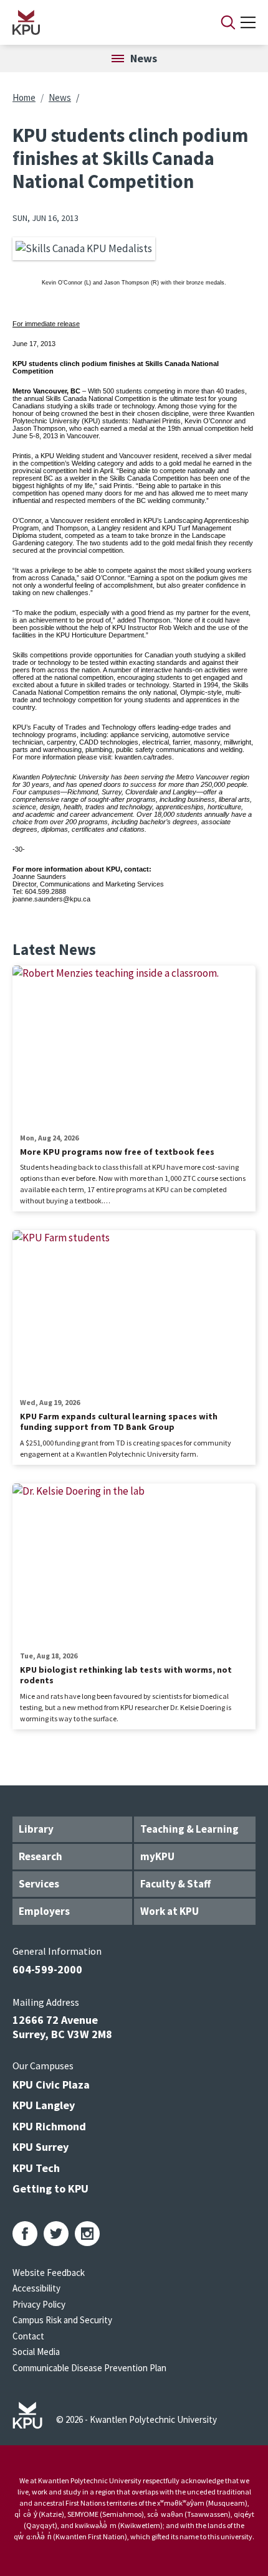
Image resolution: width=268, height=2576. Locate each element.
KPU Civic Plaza (51, 2085)
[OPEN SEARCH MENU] (228, 22)
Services (39, 1884)
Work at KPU (170, 1911)
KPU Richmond (49, 2126)
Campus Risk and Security (62, 2320)
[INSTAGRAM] (87, 2234)
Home (24, 97)
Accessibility (36, 2288)
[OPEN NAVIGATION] (248, 22)
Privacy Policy (39, 2304)
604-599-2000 (47, 1969)
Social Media (36, 2352)
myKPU (157, 1856)
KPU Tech (36, 2168)
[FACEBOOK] (25, 2234)
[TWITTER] (56, 2234)
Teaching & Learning (189, 1829)
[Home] (100, 22)
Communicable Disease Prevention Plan (89, 2368)
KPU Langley (44, 2105)
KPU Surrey (41, 2147)
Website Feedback (49, 2273)
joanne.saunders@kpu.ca (51, 899)
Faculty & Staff (175, 1884)
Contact (28, 2336)
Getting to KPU (50, 2188)
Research (41, 1856)
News (60, 97)
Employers (44, 1911)
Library (36, 1829)
